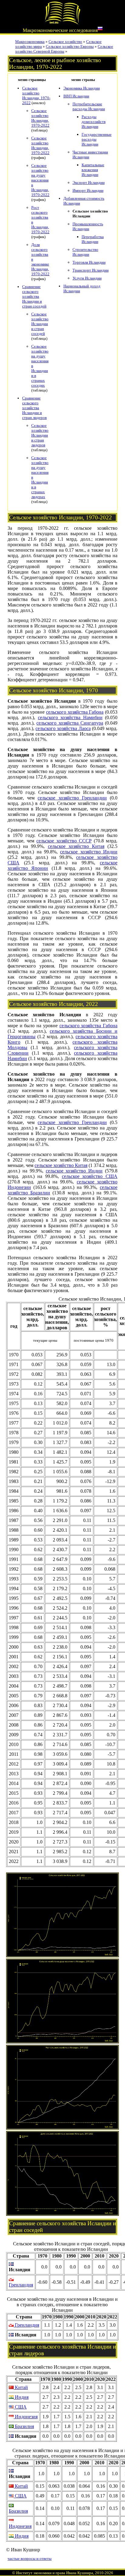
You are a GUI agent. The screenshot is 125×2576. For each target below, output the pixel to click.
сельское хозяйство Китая (76, 846)
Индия (21, 2397)
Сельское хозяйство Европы (70, 46)
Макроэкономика (30, 42)
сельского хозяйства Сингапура (70, 723)
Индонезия (26, 2417)
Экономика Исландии (82, 88)
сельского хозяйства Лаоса (63, 728)
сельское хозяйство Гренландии (72, 798)
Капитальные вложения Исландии (93, 170)
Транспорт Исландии (91, 270)
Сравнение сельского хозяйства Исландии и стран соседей (34, 296)
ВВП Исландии (76, 96)
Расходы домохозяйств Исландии (94, 122)
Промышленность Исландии (88, 226)
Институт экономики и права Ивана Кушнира (55, 2573)
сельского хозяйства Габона (75, 712)
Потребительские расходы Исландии (89, 106)
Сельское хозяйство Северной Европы (64, 49)
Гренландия (21, 2285)
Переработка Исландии (93, 239)
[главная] (62, 23)
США (20, 2407)
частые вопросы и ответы (30, 2558)
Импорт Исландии (88, 190)
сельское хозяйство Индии (89, 852)
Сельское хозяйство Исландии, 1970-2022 (36, 95)
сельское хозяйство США (90, 1176)
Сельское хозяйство (65, 42)
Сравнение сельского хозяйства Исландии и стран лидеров (34, 408)
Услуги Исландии (87, 278)
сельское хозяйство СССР (64, 841)
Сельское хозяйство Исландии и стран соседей (40, 324)
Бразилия (24, 2426)
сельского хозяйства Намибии (70, 717)
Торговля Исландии (89, 262)
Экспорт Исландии (89, 183)
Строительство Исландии (85, 252)
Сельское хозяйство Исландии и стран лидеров (40, 435)
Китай (21, 2387)
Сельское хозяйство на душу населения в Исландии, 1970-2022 (40, 180)
